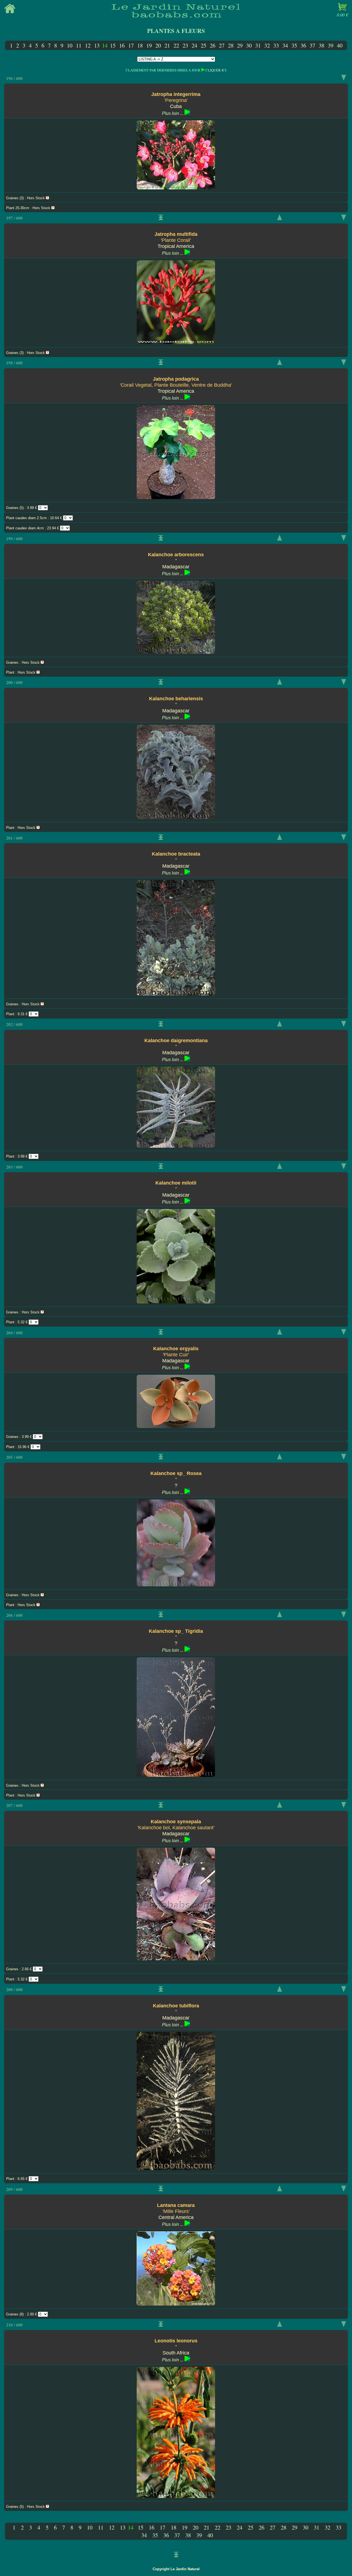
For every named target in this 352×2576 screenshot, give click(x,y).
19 (149, 45)
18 (140, 45)
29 (240, 45)
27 (222, 45)
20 (158, 45)
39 (331, 45)
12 (88, 45)
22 (176, 45)
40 (340, 45)
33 (276, 45)
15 (113, 45)
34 (285, 45)
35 (294, 45)
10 (70, 45)
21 (167, 45)
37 (312, 45)
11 (79, 45)
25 (204, 45)
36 (303, 45)
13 (97, 45)
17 (131, 45)
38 (321, 45)
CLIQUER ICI (216, 70)
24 (194, 45)
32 (267, 45)
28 (231, 45)
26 (213, 45)
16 (122, 45)
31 (258, 45)
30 (249, 45)
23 (185, 45)
